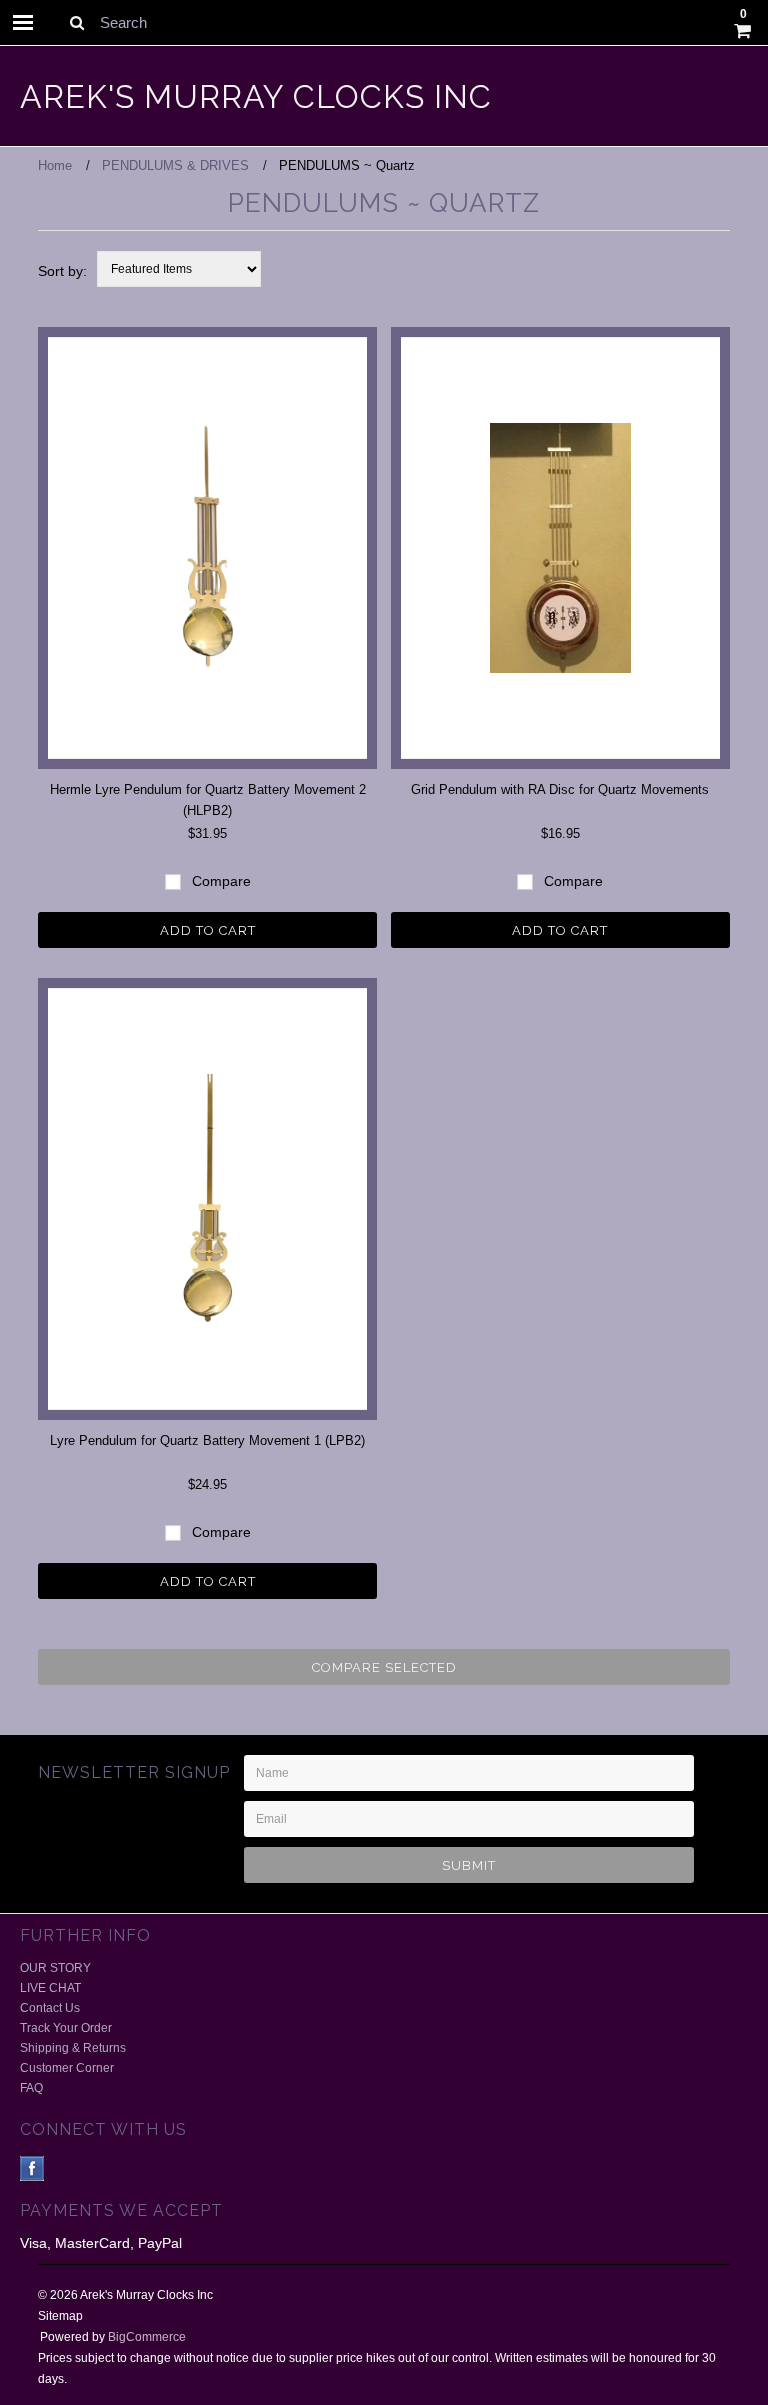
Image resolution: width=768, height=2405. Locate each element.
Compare (219, 881)
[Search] (76, 22)
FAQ (31, 2088)
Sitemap (60, 2316)
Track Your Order (66, 2028)
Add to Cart (208, 930)
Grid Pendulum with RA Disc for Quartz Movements (560, 789)
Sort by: (62, 271)
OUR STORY (55, 1968)
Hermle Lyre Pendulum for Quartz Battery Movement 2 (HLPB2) (208, 800)
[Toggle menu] (23, 22)
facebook (32, 2168)
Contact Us (50, 2008)
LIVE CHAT (50, 1988)
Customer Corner (67, 2068)
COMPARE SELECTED (384, 1667)
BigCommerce (147, 2337)
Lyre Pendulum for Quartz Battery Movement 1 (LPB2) (207, 1440)
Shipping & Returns (73, 2048)
